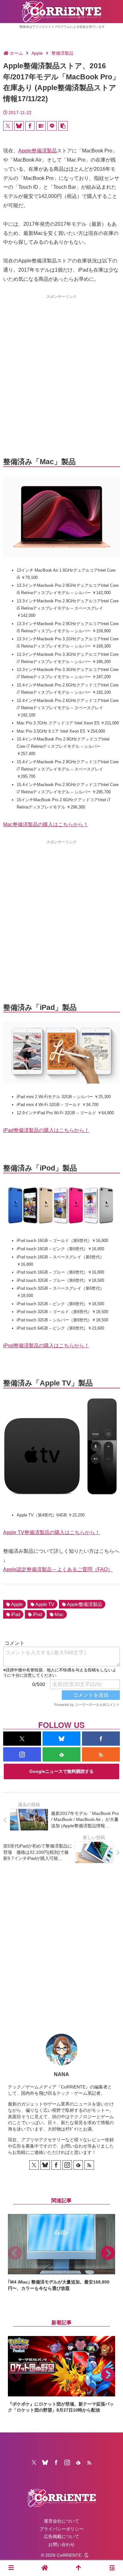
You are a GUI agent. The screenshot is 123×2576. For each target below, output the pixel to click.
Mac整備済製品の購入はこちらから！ (46, 824)
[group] (61, 2253)
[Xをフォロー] (22, 1739)
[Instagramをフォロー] (22, 1754)
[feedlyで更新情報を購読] (61, 1754)
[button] (63, 126)
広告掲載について (61, 2536)
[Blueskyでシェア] (19, 126)
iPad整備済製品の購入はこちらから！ (46, 1130)
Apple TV (45, 1604)
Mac (59, 1614)
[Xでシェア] (8, 126)
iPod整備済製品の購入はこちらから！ (46, 1346)
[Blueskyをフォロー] (61, 1739)
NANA (61, 2074)
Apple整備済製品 (38, 151)
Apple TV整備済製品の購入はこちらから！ (52, 1532)
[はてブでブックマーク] (41, 126)
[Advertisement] (61, 364)
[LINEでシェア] (52, 126)
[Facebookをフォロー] (101, 1739)
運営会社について (61, 2521)
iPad (16, 1614)
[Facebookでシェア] (30, 126)
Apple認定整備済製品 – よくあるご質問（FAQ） (58, 1569)
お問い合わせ (61, 2544)
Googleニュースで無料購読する (61, 1771)
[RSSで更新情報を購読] (101, 1754)
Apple (17, 1604)
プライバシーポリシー (61, 2529)
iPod (37, 1614)
